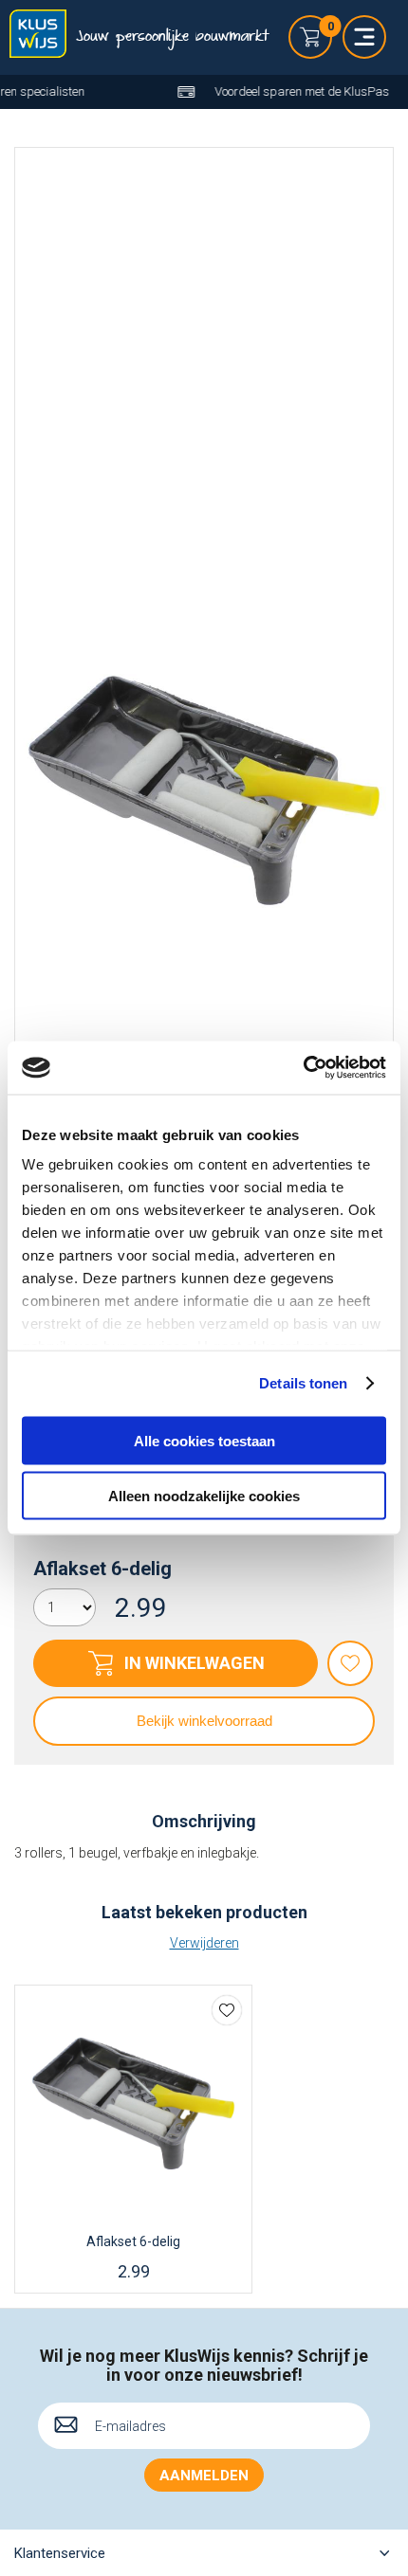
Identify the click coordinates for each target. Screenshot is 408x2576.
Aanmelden (204, 2476)
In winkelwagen (195, 1663)
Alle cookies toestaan (204, 1440)
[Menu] (364, 37)
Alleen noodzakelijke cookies (204, 1496)
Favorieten (350, 1663)
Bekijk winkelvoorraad (204, 1721)
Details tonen (303, 1383)
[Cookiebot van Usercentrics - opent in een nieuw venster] (303, 1068)
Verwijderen (204, 1943)
